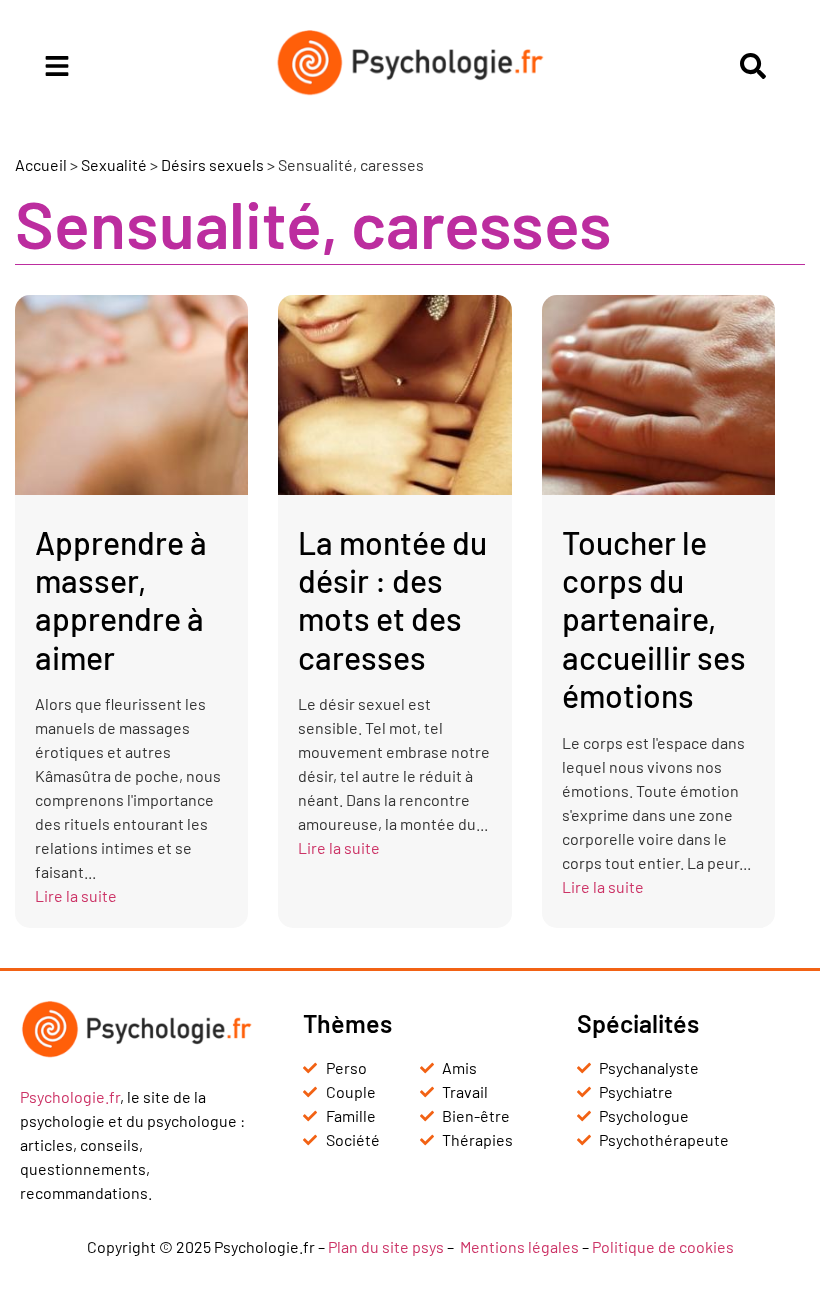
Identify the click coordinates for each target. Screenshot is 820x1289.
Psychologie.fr (70, 1096)
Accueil (41, 164)
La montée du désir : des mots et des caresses (392, 599)
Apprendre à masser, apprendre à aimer (121, 599)
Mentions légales (519, 1246)
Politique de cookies (663, 1246)
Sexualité (114, 164)
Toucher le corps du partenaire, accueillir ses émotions (654, 619)
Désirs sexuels (212, 164)
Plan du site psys (386, 1246)
